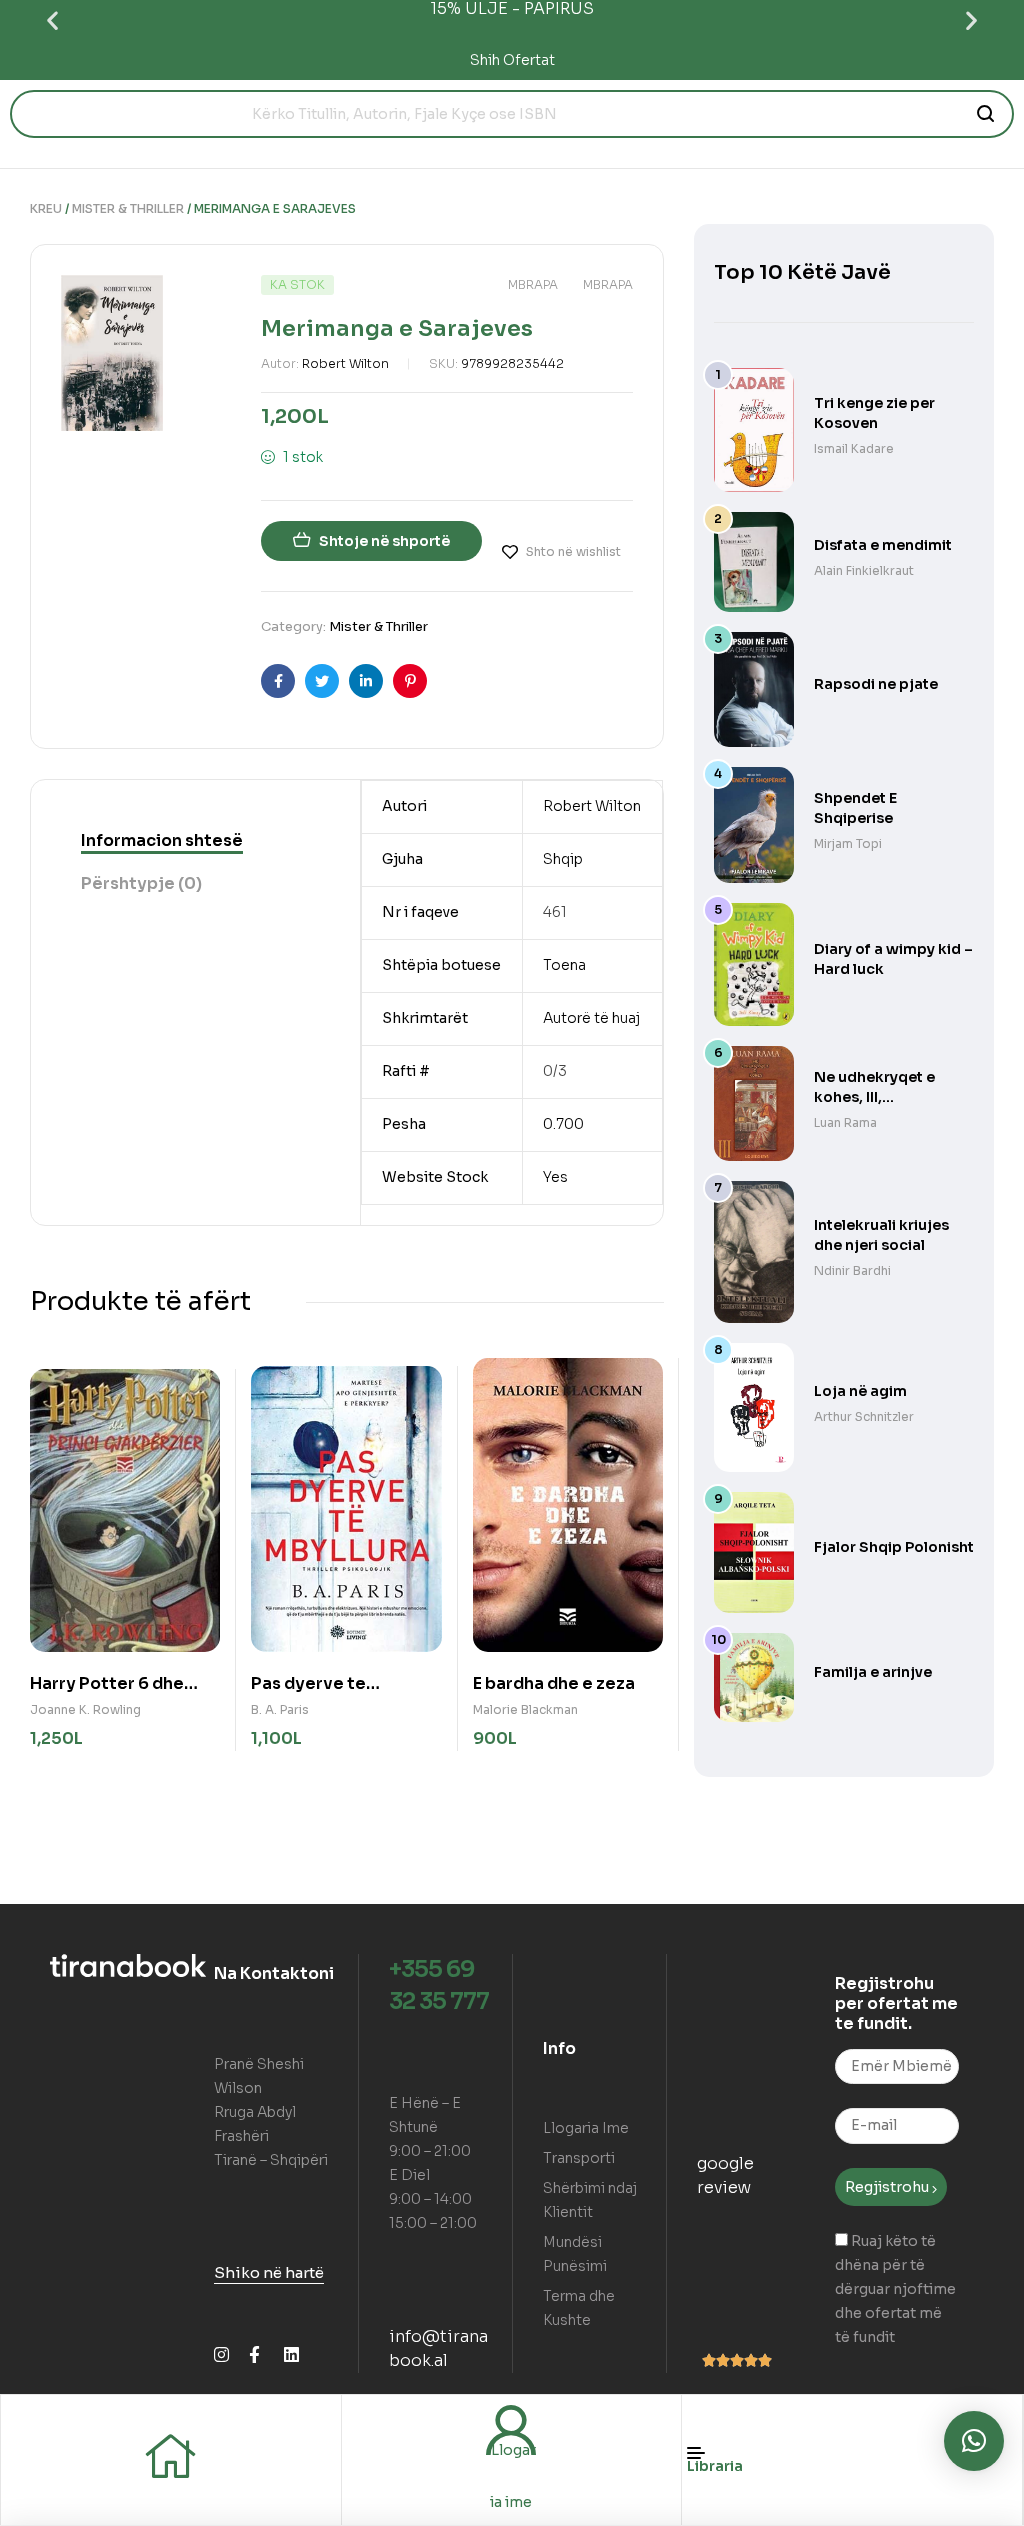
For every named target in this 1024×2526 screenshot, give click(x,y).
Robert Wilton (345, 363)
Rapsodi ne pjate (876, 684)
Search (986, 114)
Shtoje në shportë (384, 541)
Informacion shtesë (162, 840)
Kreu (46, 208)
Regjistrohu (888, 2187)
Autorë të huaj (591, 1018)
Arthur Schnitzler (864, 1416)
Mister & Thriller (128, 208)
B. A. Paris (280, 1709)
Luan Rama (845, 1122)
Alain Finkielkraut (864, 570)
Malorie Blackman (525, 1709)
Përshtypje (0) (141, 883)
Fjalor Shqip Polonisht (894, 1547)
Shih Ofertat (512, 60)
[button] (52, 20)
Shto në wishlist (573, 551)
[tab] (162, 841)
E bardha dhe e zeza (554, 1683)
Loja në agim (860, 1391)
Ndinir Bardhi (852, 1270)
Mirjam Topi (848, 843)
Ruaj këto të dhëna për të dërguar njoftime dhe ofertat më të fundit (895, 2289)
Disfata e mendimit (883, 545)
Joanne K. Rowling (85, 1709)
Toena (564, 965)
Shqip (563, 859)
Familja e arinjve (873, 1672)
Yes (555, 1177)
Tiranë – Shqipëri (271, 2160)
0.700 (563, 1124)
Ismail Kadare (854, 448)
